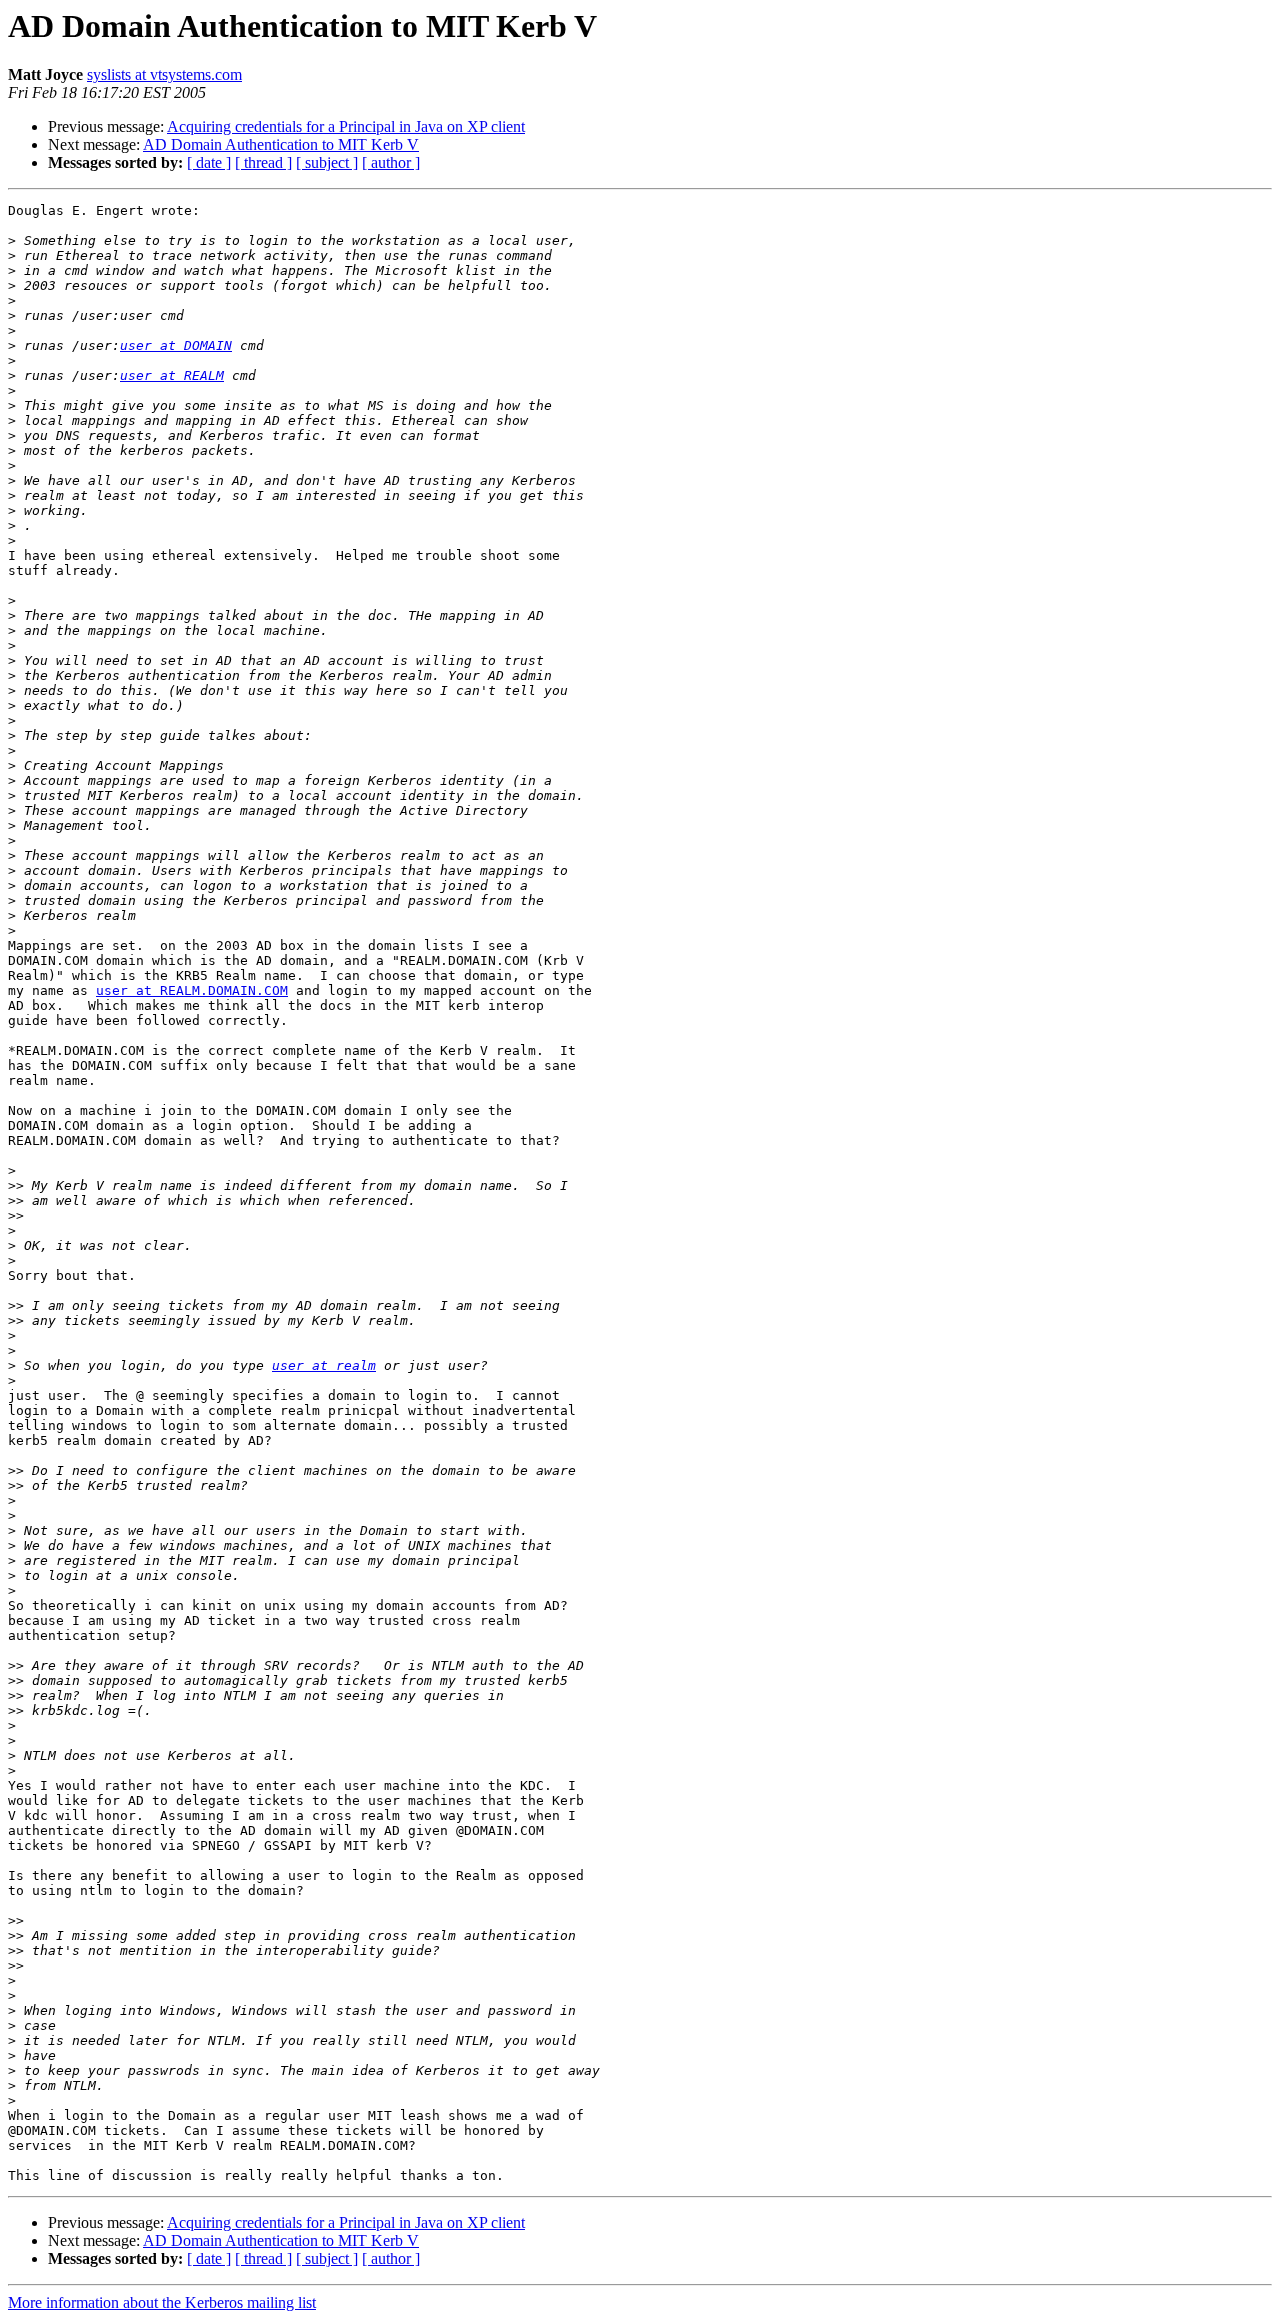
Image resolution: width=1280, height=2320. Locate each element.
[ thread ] (263, 162)
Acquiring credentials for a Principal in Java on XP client (346, 126)
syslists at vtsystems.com (164, 74)
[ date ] (209, 162)
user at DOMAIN (176, 345)
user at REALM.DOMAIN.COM (192, 990)
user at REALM (172, 375)
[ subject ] (327, 162)
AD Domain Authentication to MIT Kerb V (281, 144)
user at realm (324, 1365)
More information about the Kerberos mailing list (162, 2302)
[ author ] (391, 162)
